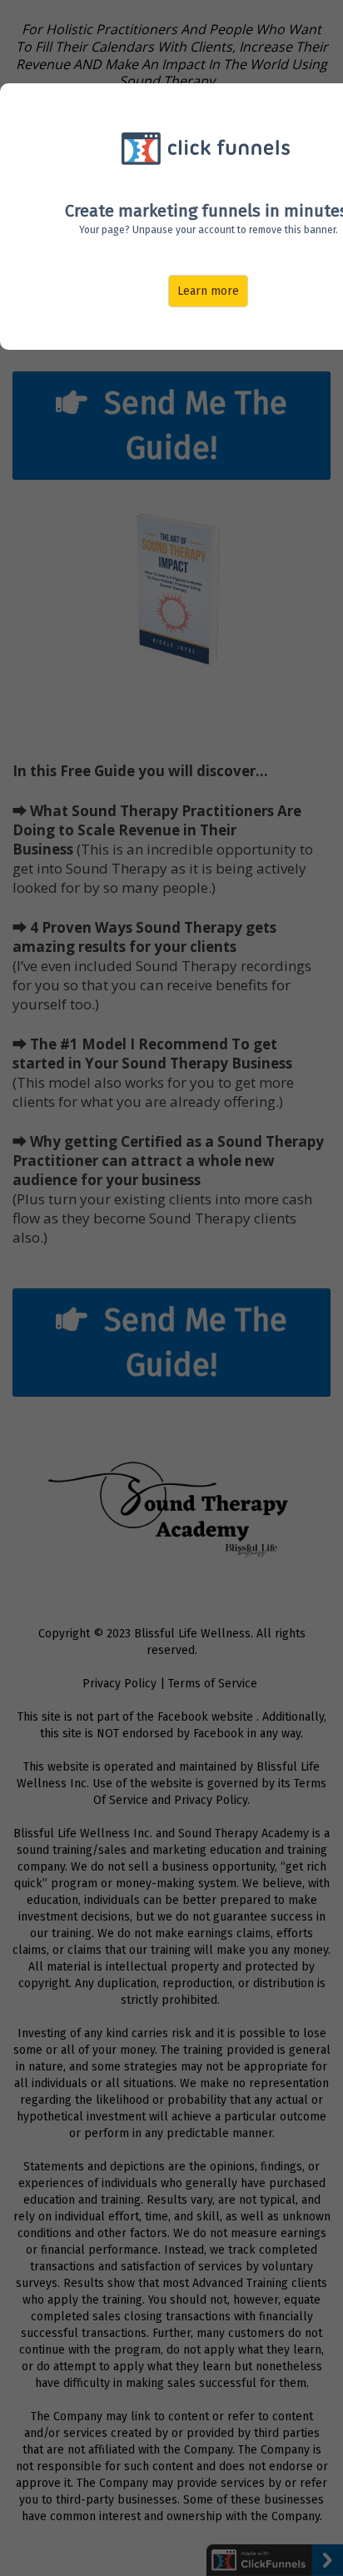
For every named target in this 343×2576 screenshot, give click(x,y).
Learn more (208, 291)
